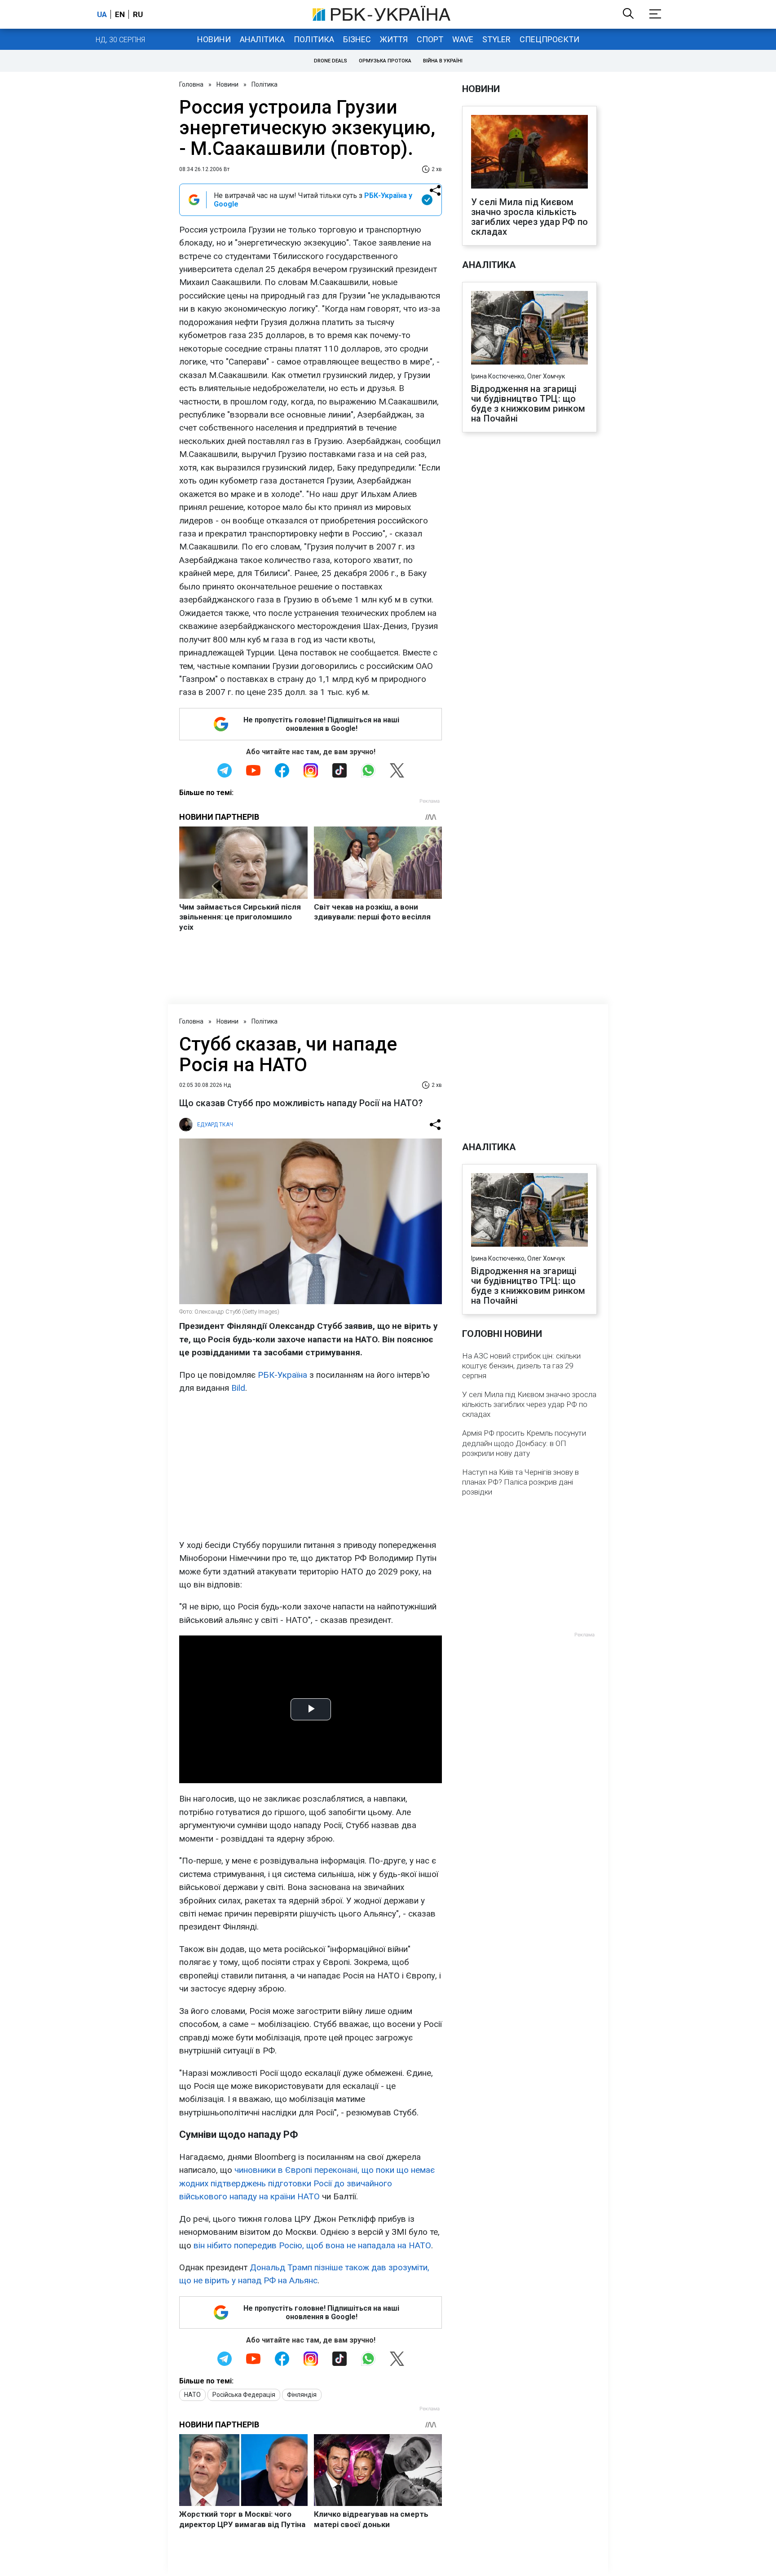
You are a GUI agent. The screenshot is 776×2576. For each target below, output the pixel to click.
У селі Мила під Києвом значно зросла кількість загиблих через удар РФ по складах (529, 217)
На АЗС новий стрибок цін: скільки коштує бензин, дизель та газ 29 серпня (521, 1366)
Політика (314, 39)
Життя (394, 39)
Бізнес (357, 39)
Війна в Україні (443, 61)
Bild (238, 1388)
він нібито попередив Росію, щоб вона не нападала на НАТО (312, 2245)
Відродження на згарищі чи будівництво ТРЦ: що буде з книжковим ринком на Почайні (528, 404)
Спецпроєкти (549, 39)
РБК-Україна (282, 1375)
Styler (496, 39)
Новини (214, 39)
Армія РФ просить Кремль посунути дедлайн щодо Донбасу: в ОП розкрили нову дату (524, 1443)
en (120, 14)
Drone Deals (331, 61)
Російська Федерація (244, 2395)
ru (138, 14)
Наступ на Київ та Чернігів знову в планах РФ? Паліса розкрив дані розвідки (520, 1482)
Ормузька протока (385, 61)
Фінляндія (302, 2395)
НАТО (192, 2395)
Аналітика (262, 39)
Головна (191, 84)
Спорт (430, 39)
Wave (463, 39)
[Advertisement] (311, 1467)
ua (102, 14)
